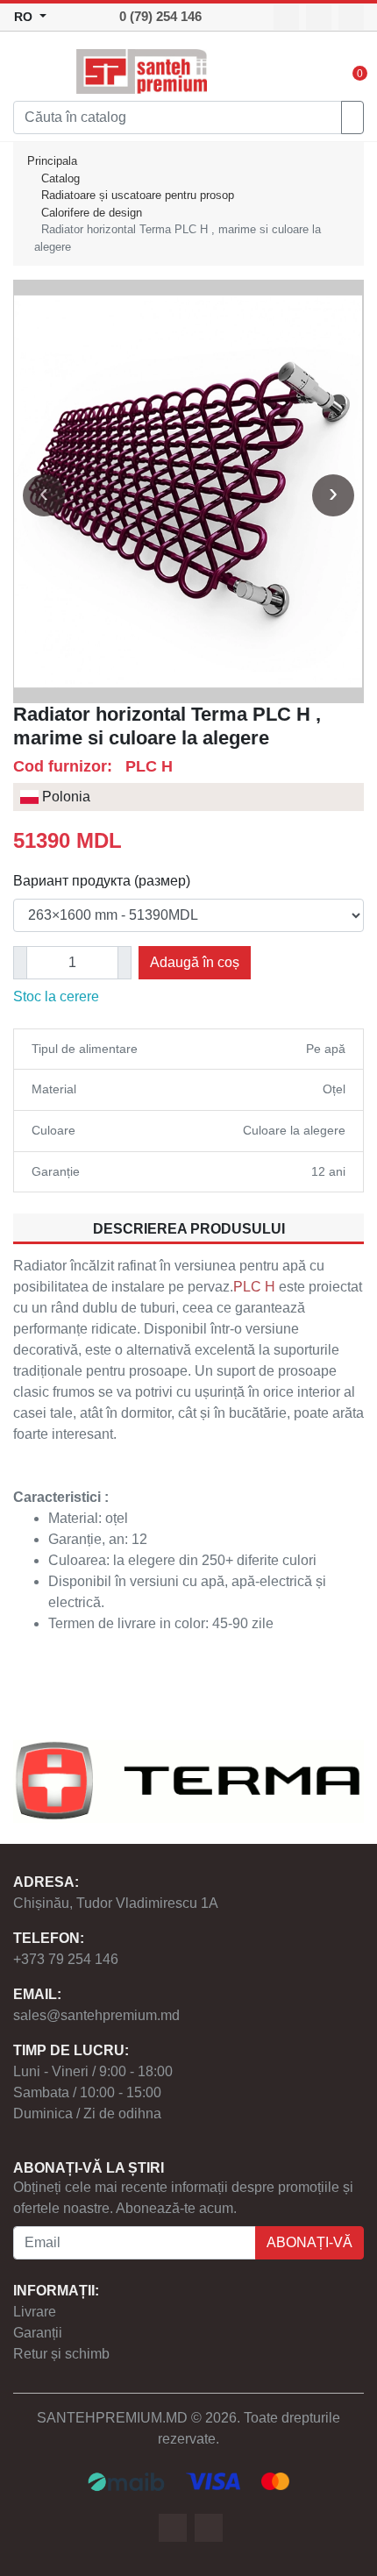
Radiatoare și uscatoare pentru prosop (138, 195)
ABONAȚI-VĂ (309, 2242)
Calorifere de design (92, 213)
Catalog (60, 178)
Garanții (38, 2333)
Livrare (35, 2312)
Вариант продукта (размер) (102, 881)
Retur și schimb (61, 2354)
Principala (52, 161)
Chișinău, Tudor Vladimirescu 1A (116, 1903)
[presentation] (44, 495)
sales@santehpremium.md (96, 2015)
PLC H (254, 1287)
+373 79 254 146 (66, 1959)
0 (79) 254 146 (160, 16)
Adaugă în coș (195, 962)
